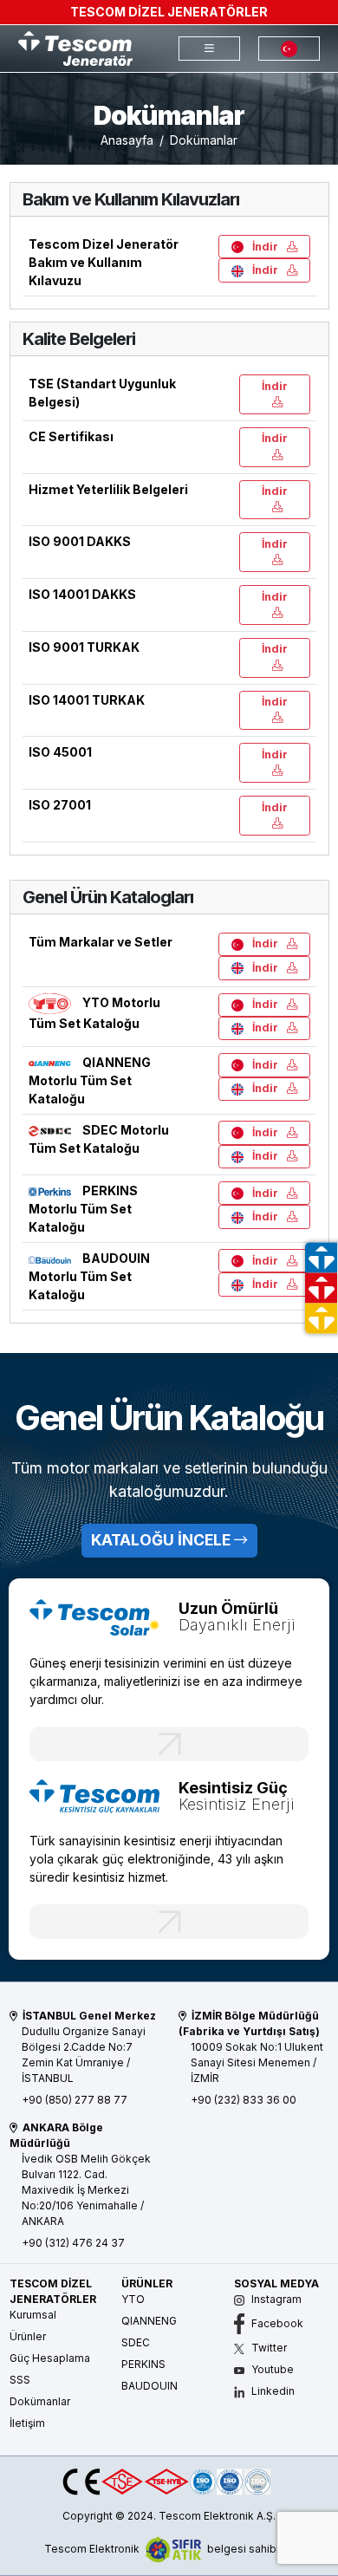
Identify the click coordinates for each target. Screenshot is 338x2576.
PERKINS (143, 2364)
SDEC (136, 2342)
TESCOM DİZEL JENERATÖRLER (169, 12)
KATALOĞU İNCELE (162, 1540)
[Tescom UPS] (95, 1795)
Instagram (275, 2299)
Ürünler (28, 2336)
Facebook (276, 2323)
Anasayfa (127, 140)
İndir (265, 247)
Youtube (271, 2369)
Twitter (268, 2348)
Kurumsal (33, 2315)
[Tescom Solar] (95, 1616)
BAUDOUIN (149, 2386)
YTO (133, 2299)
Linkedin (272, 2391)
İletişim (27, 2423)
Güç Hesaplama (50, 2358)
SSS (20, 2380)
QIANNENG (149, 2321)
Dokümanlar (40, 2401)
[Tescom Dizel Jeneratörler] (75, 47)
